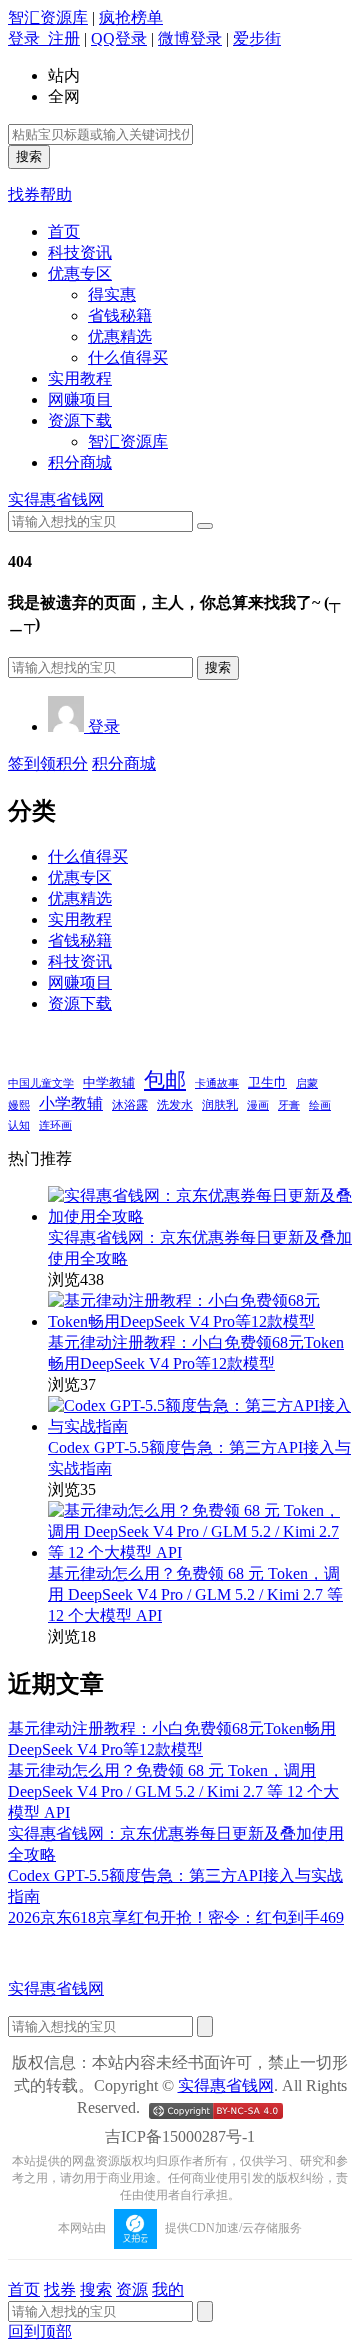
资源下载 (80, 420)
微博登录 (190, 38)
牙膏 (289, 1105)
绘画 (320, 1105)
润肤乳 (220, 1105)
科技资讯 (80, 252)
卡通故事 (217, 1083)
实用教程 (80, 378)
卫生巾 (267, 1082)
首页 (64, 231)
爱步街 (257, 38)
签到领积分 (48, 763)
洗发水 (175, 1105)
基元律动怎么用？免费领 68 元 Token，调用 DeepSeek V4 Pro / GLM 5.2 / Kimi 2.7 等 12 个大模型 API (195, 1594)
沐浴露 (130, 1105)
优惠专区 (80, 273)
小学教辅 (71, 1103)
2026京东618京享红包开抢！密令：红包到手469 (176, 1917)
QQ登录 (119, 38)
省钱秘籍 (120, 315)
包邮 (165, 1080)
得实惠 (112, 294)
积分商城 (80, 462)
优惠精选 (120, 336)
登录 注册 (44, 38)
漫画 (258, 1105)
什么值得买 (128, 357)
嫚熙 (19, 1105)
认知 (19, 1125)
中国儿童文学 (41, 1083)
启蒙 (307, 1083)
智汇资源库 (48, 17)
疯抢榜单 (131, 17)
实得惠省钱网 (56, 499)
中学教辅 (109, 1083)
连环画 (55, 1125)
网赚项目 (80, 399)
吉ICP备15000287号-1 (180, 2136)
